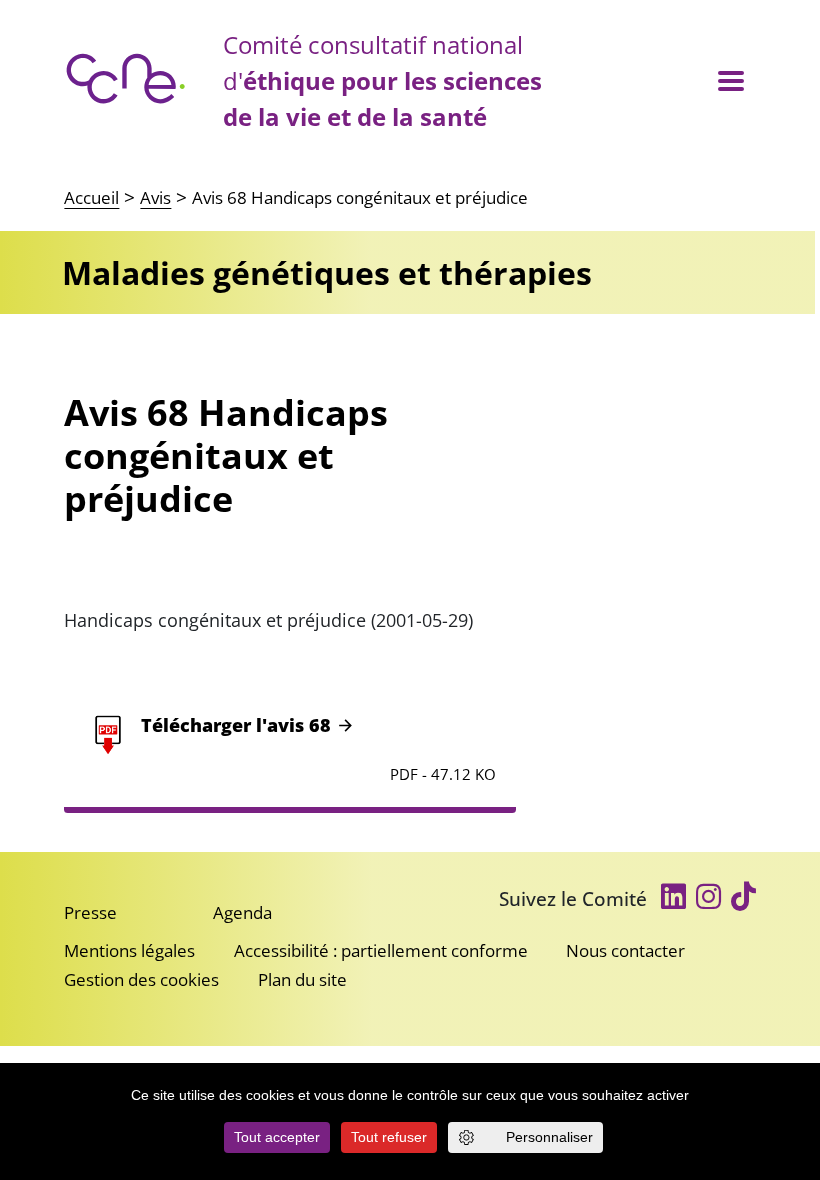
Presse (90, 912)
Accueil (91, 197)
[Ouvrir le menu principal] (730, 81)
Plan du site (302, 979)
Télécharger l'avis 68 (236, 725)
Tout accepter (277, 1137)
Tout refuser (389, 1137)
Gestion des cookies (141, 979)
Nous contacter (625, 950)
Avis (155, 197)
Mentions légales (129, 950)
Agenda (242, 912)
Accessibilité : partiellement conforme (381, 950)
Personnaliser (549, 1137)
